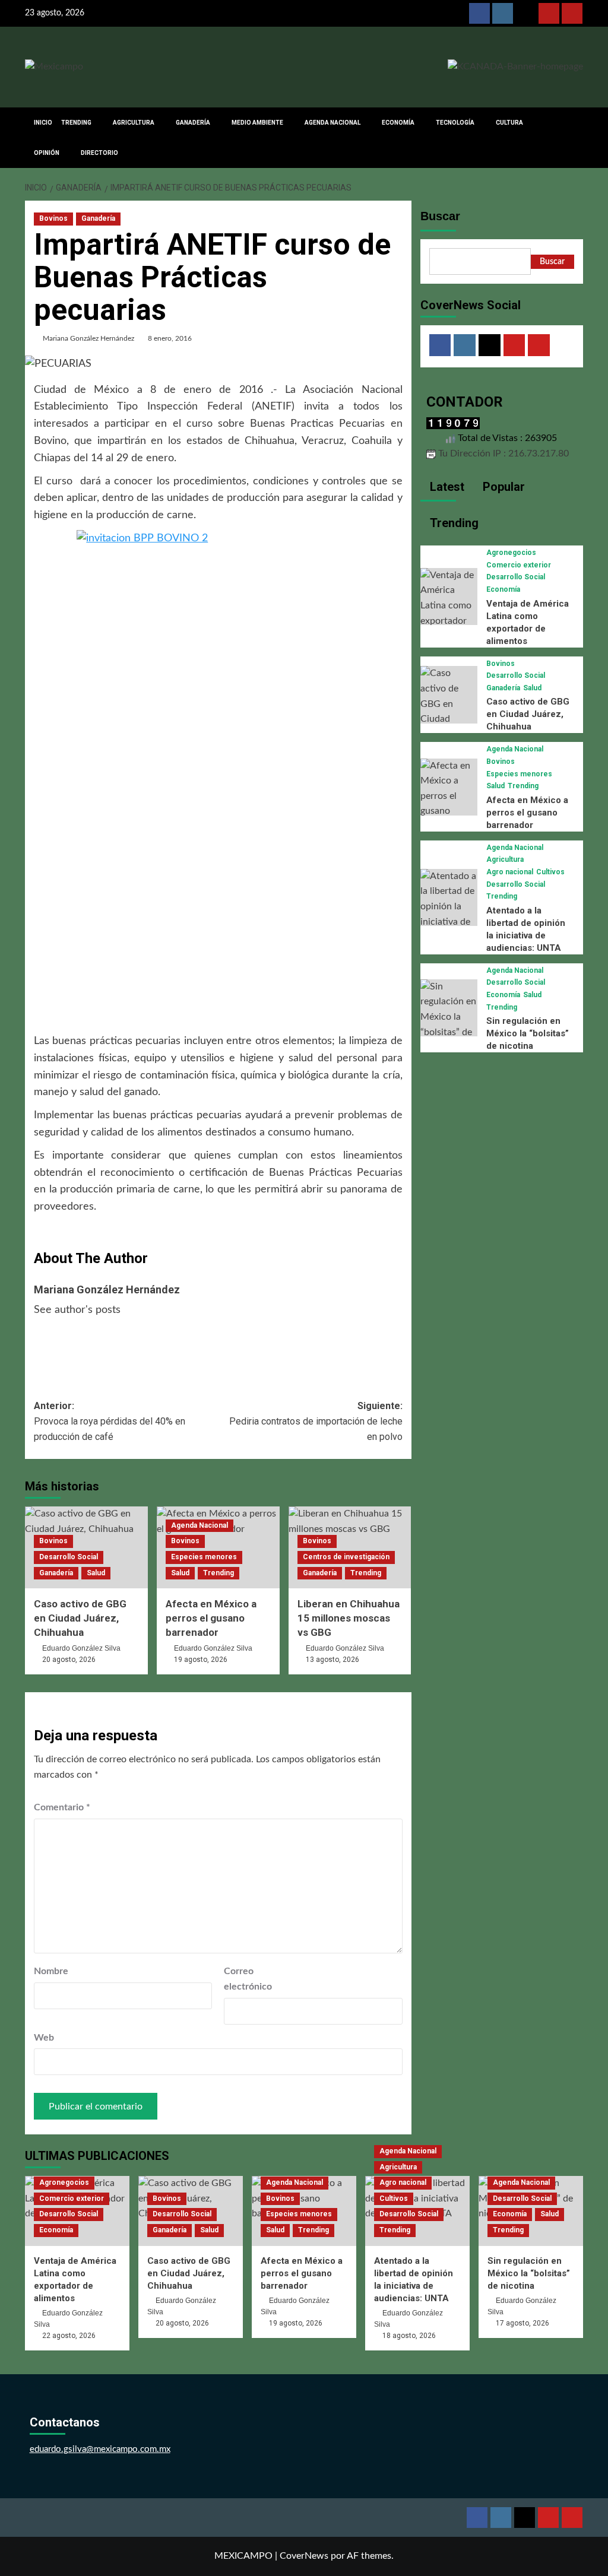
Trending (218, 1573)
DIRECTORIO (99, 153)
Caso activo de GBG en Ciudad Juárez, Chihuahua (80, 1618)
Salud (96, 1573)
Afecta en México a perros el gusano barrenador (211, 1618)
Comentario (62, 1807)
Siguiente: (316, 1421)
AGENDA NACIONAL (332, 123)
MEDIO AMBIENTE (257, 123)
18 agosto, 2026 (409, 2336)
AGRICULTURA (134, 123)
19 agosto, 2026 (201, 1660)
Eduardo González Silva (81, 1648)
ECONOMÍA (398, 123)
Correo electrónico (248, 1979)
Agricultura (505, 859)
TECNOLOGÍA (455, 123)
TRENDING (76, 123)
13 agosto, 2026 (332, 1660)
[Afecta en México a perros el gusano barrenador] (449, 796)
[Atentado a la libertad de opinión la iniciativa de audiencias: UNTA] (449, 914)
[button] (576, 137)
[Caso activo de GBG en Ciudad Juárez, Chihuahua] (449, 711)
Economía (503, 589)
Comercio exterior (519, 565)
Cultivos (550, 872)
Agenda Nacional (199, 1525)
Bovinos (53, 218)
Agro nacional (510, 872)
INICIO (43, 123)
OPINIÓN (47, 153)
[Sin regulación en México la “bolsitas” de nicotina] (449, 1017)
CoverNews (304, 2556)
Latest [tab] (446, 487)
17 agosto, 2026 (522, 2323)
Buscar (440, 216)
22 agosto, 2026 (69, 2336)
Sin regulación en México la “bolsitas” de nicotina (528, 1033)
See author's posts (77, 1310)
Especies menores (204, 1557)
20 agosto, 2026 (69, 1660)
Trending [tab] (453, 523)
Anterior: (110, 1421)
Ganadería (98, 218)
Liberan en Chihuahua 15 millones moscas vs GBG (349, 1618)
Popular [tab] (502, 487)
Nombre (51, 1971)
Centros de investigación (346, 1557)
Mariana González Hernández (88, 338)
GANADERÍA (193, 123)
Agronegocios (511, 553)
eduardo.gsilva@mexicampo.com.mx (100, 2449)
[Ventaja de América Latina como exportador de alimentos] (449, 605)
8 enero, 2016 (170, 338)
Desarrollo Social (69, 1557)
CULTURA (509, 123)
